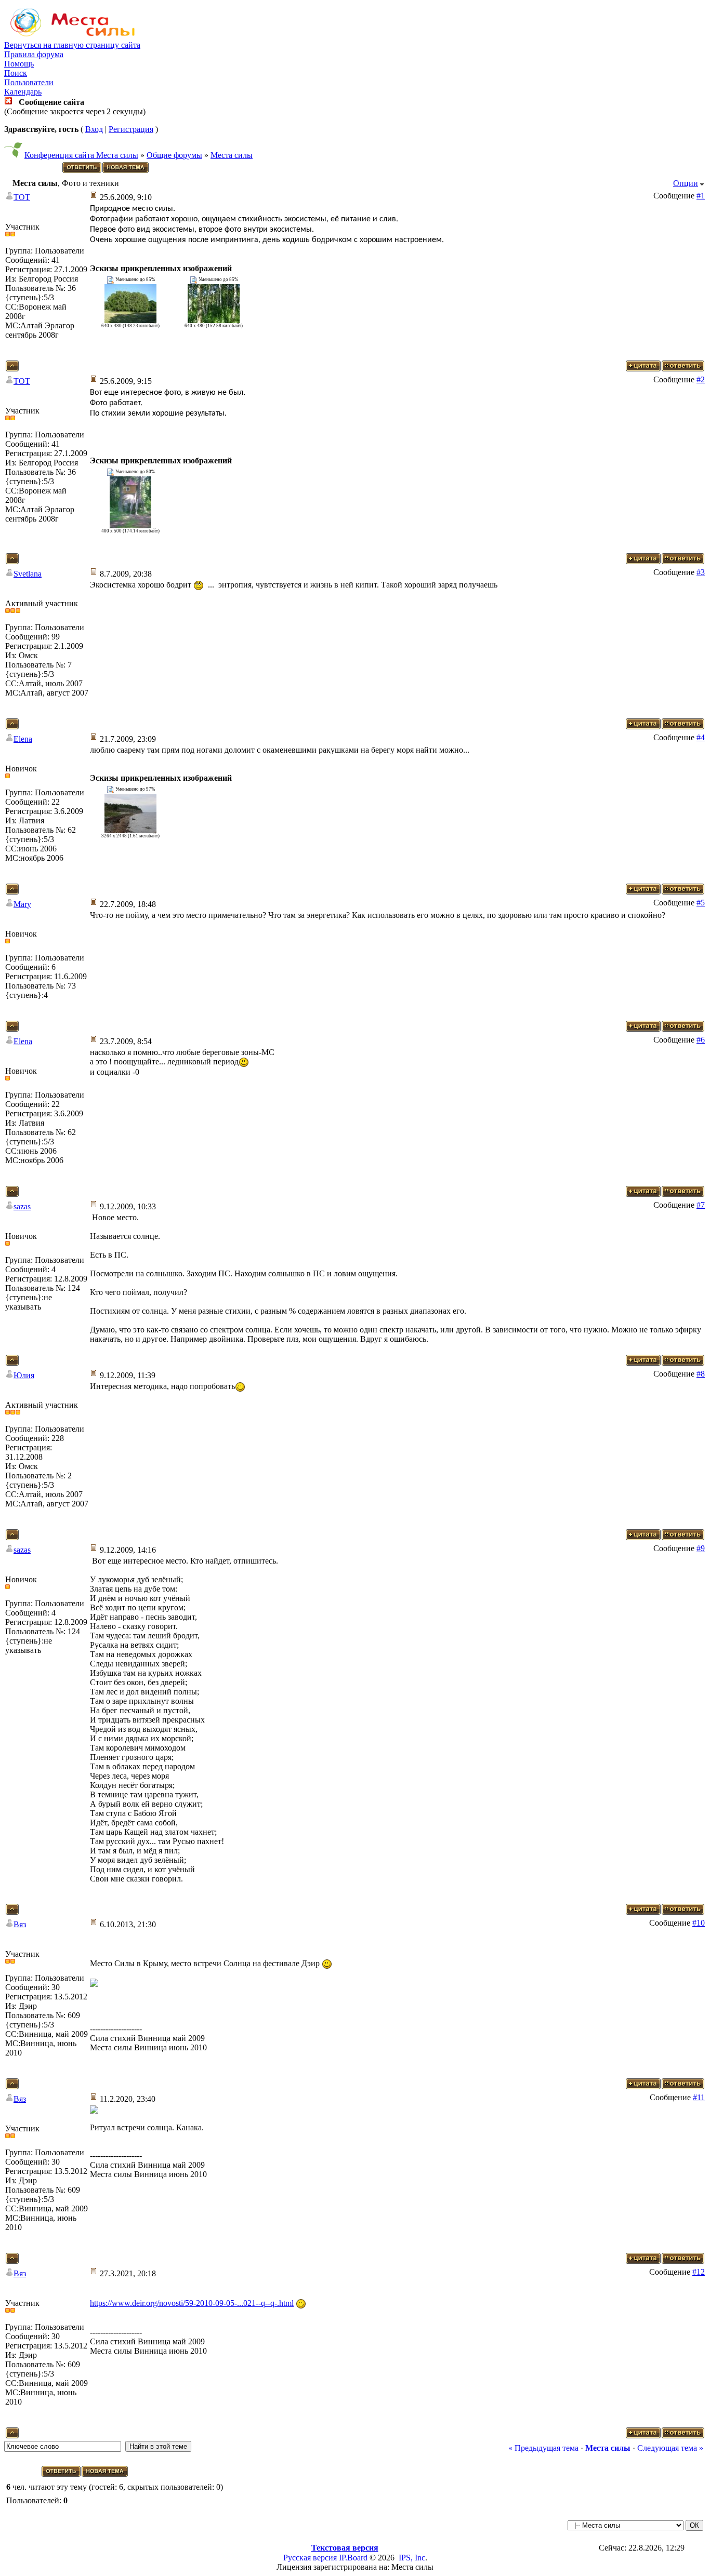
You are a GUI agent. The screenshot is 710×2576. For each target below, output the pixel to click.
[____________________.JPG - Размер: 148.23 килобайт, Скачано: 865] (130, 320)
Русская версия (310, 2558)
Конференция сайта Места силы (81, 155)
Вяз (20, 1924)
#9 (701, 1548)
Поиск (16, 73)
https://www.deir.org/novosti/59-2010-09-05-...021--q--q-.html (192, 2303)
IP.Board (353, 2558)
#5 (701, 903)
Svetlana (28, 574)
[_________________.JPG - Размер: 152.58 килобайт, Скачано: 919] (214, 320)
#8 (701, 1374)
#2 (701, 379)
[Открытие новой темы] (126, 171)
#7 (701, 1205)
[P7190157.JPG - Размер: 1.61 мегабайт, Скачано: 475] (130, 830)
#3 (701, 572)
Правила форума (34, 54)
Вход (94, 129)
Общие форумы (174, 155)
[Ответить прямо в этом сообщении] (683, 369)
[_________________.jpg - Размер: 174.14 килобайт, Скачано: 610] (130, 525)
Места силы (232, 155)
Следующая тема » (670, 2448)
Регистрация (131, 129)
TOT (22, 197)
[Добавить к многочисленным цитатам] (643, 369)
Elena (23, 739)
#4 (701, 737)
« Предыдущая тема (543, 2448)
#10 (699, 1923)
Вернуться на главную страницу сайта (72, 45)
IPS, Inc (412, 2558)
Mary (22, 904)
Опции (686, 183)
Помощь (19, 64)
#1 (701, 196)
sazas (22, 1206)
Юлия (24, 1375)
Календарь (23, 92)
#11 (699, 2097)
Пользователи (29, 82)
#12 (699, 2272)
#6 (701, 1040)
